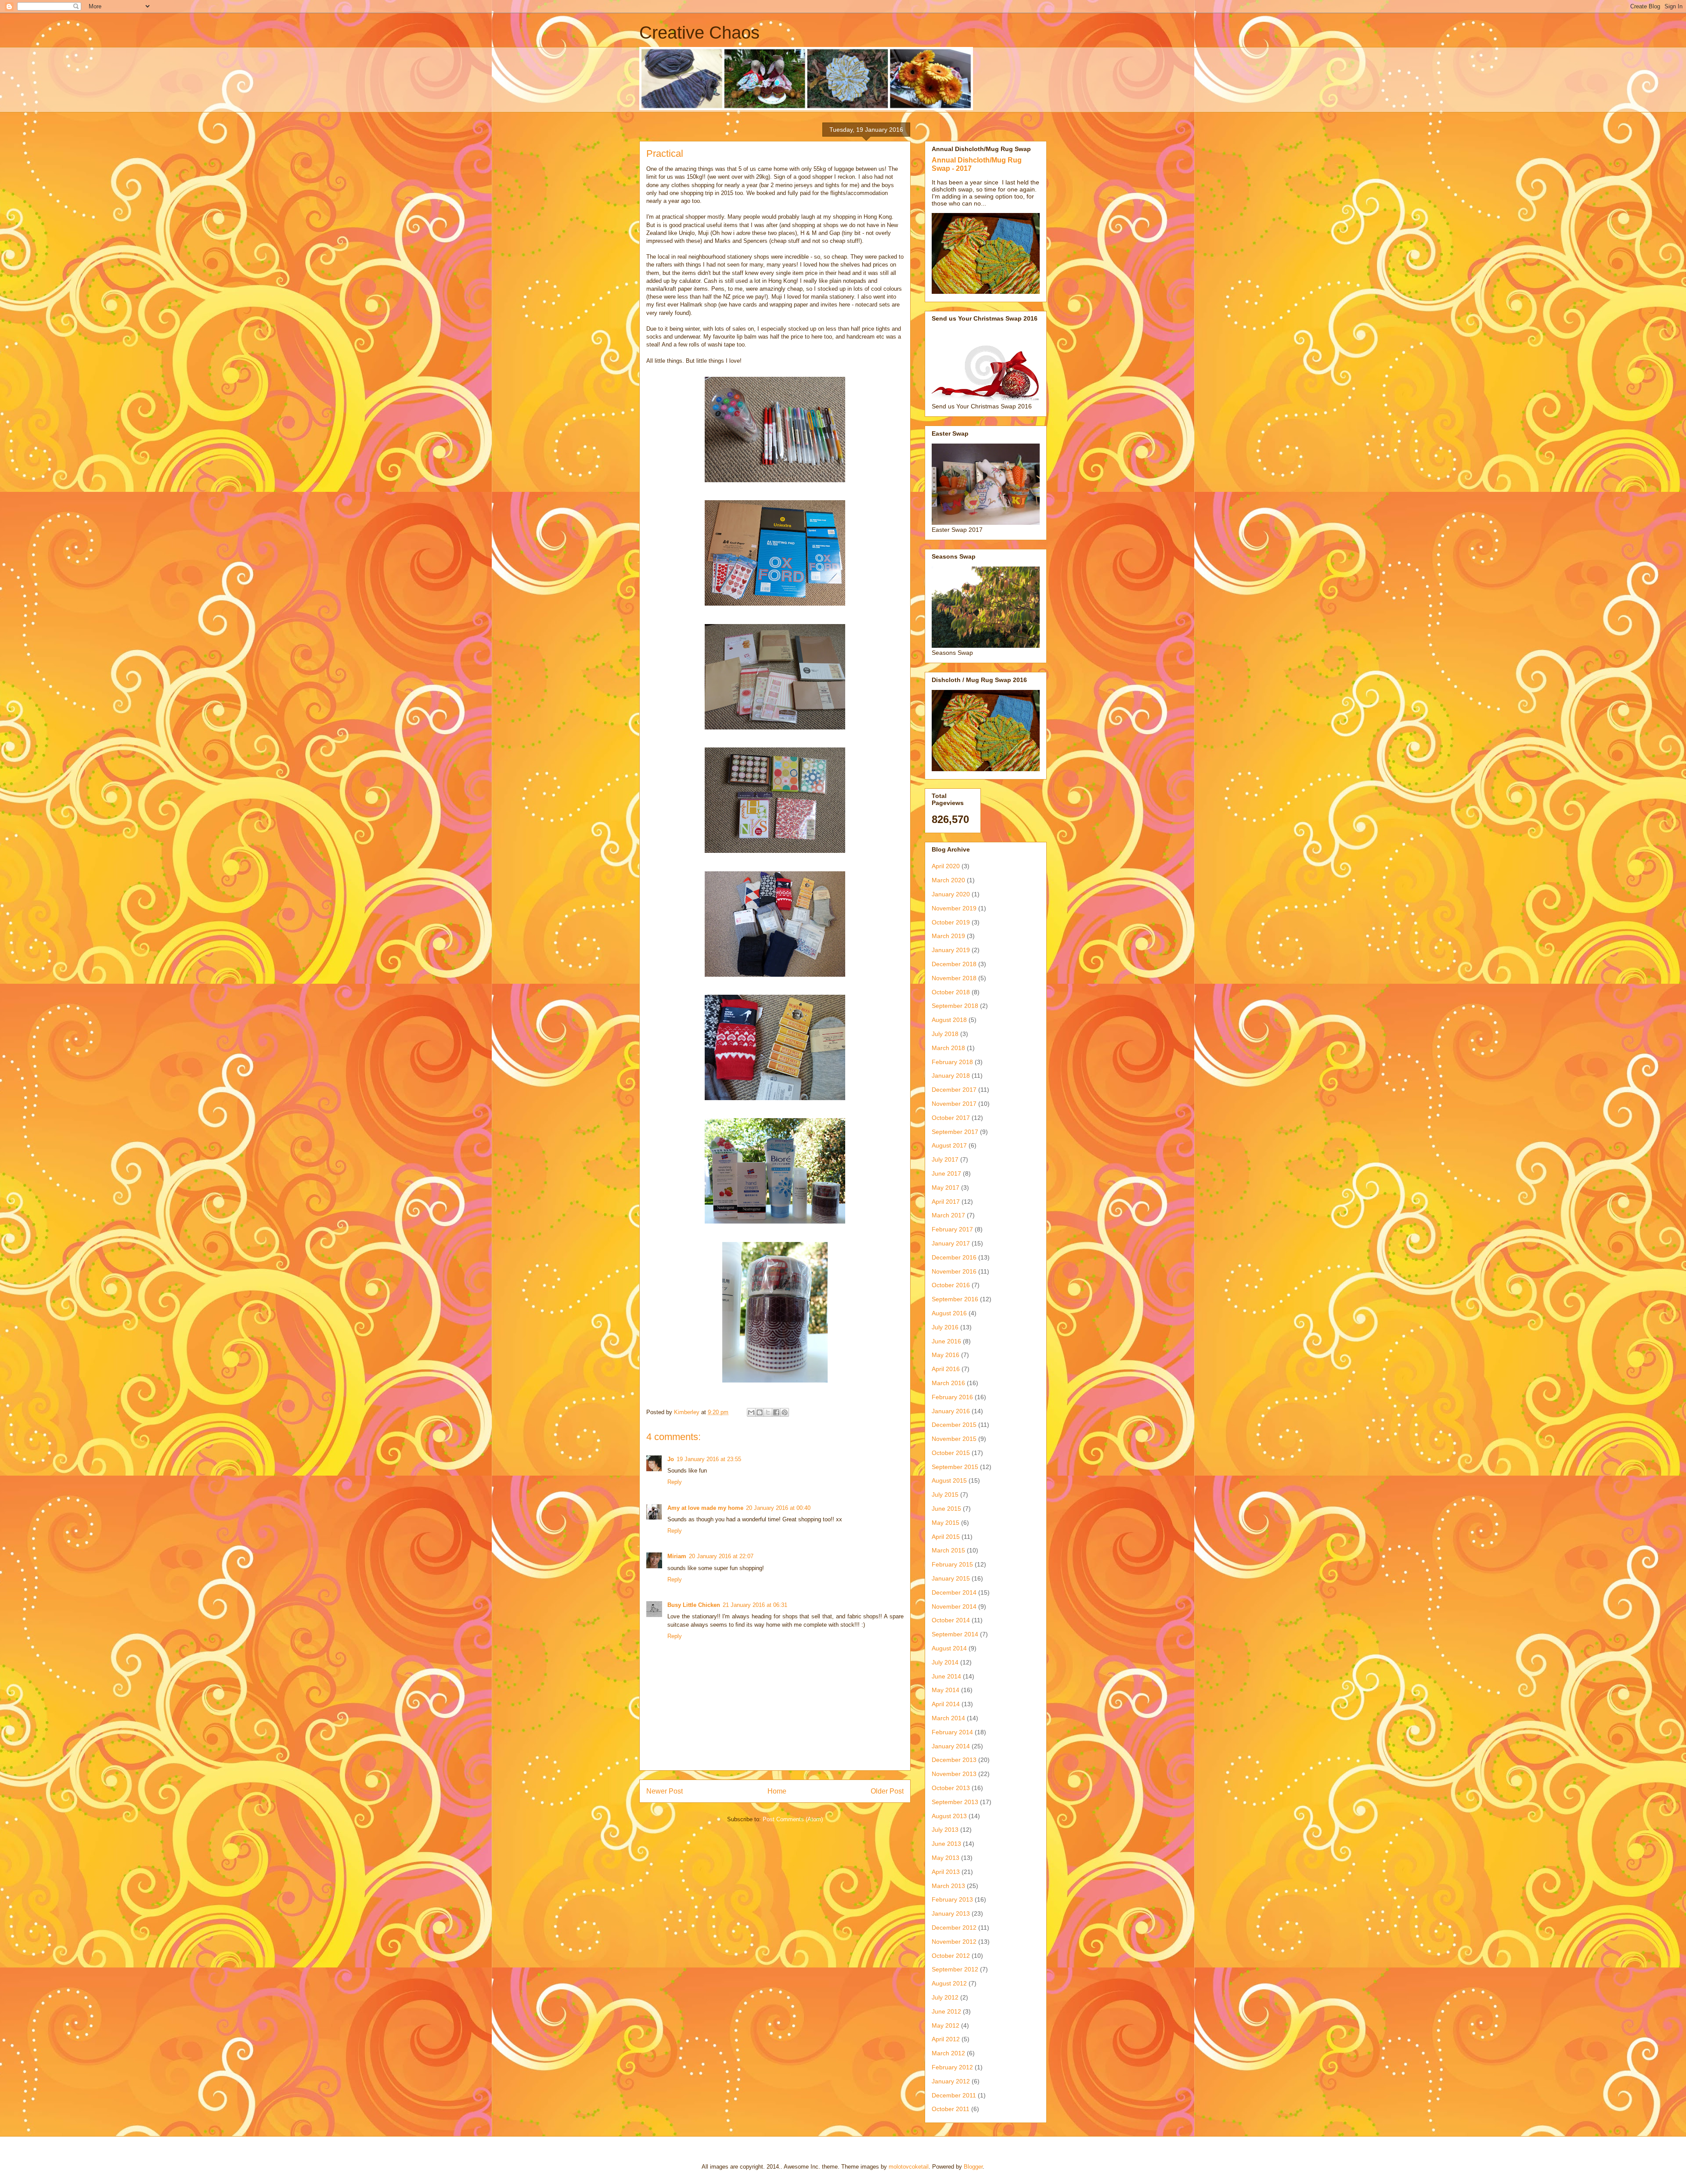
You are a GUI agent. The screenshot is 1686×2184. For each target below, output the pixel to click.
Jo (671, 1459)
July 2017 (945, 1159)
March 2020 (948, 880)
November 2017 (954, 1104)
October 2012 (951, 1956)
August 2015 (949, 1480)
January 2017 (951, 1243)
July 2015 (945, 1495)
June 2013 (946, 1844)
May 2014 (946, 1690)
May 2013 (946, 1858)
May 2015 (946, 1523)
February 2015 (952, 1564)
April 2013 (946, 1872)
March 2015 (948, 1550)
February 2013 (952, 1899)
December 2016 (954, 1257)
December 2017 (954, 1090)
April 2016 (946, 1369)
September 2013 (955, 1802)
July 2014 (945, 1662)
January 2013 (951, 1913)
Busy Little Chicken (694, 1605)
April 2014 (946, 1704)
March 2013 (948, 1886)
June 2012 (946, 2011)
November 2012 (954, 1942)
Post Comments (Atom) (793, 1819)
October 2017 (951, 1118)
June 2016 (946, 1341)
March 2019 (948, 936)
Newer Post (665, 1791)
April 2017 (946, 1202)
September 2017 (955, 1132)
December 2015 (954, 1425)
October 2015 (951, 1453)
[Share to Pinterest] (785, 1412)
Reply (675, 1482)
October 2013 (951, 1788)
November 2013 (954, 1774)
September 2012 (955, 1969)
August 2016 (949, 1313)
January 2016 (951, 1411)
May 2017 (946, 1188)
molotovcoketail (909, 2167)
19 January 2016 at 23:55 (709, 1459)
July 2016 (945, 1327)
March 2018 (948, 1048)
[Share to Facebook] (776, 1412)
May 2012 (946, 2025)
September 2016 (955, 1299)
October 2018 (951, 992)
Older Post (887, 1791)
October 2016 (951, 1285)
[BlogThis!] (760, 1412)
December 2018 (954, 964)
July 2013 (945, 1830)
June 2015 (946, 1509)
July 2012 (945, 1997)
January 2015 (951, 1578)
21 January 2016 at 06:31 (755, 1605)
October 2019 (951, 922)
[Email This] (751, 1412)
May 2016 (946, 1355)
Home (777, 1791)
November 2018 (954, 978)
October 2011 (951, 2109)
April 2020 (946, 866)
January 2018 (951, 1076)
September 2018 (955, 1006)
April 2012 (946, 2039)
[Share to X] (768, 1412)
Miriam (677, 1556)
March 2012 (948, 2053)
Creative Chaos (699, 32)
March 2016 (948, 1383)
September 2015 (955, 1467)
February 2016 (952, 1397)
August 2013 (949, 1816)
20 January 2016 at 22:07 (721, 1556)
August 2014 (949, 1648)
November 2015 (954, 1439)
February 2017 (952, 1229)
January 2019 (951, 950)
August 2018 (949, 1020)
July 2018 (945, 1034)
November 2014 (954, 1606)
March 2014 (948, 1718)
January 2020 (951, 894)
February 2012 (952, 2067)
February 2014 (952, 1732)
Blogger (973, 2167)
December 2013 (954, 1760)
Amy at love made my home (705, 1508)
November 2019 (954, 908)
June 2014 (946, 1676)
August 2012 (949, 1983)
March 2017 (948, 1215)
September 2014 (955, 1634)
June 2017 (946, 1173)
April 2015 (946, 1537)
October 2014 (951, 1620)
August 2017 (949, 1145)
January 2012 (951, 2081)
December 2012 (954, 1928)
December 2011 (954, 2095)
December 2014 (954, 1592)
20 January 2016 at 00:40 (778, 1508)
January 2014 (951, 1746)
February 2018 (952, 1062)
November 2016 (954, 1271)
